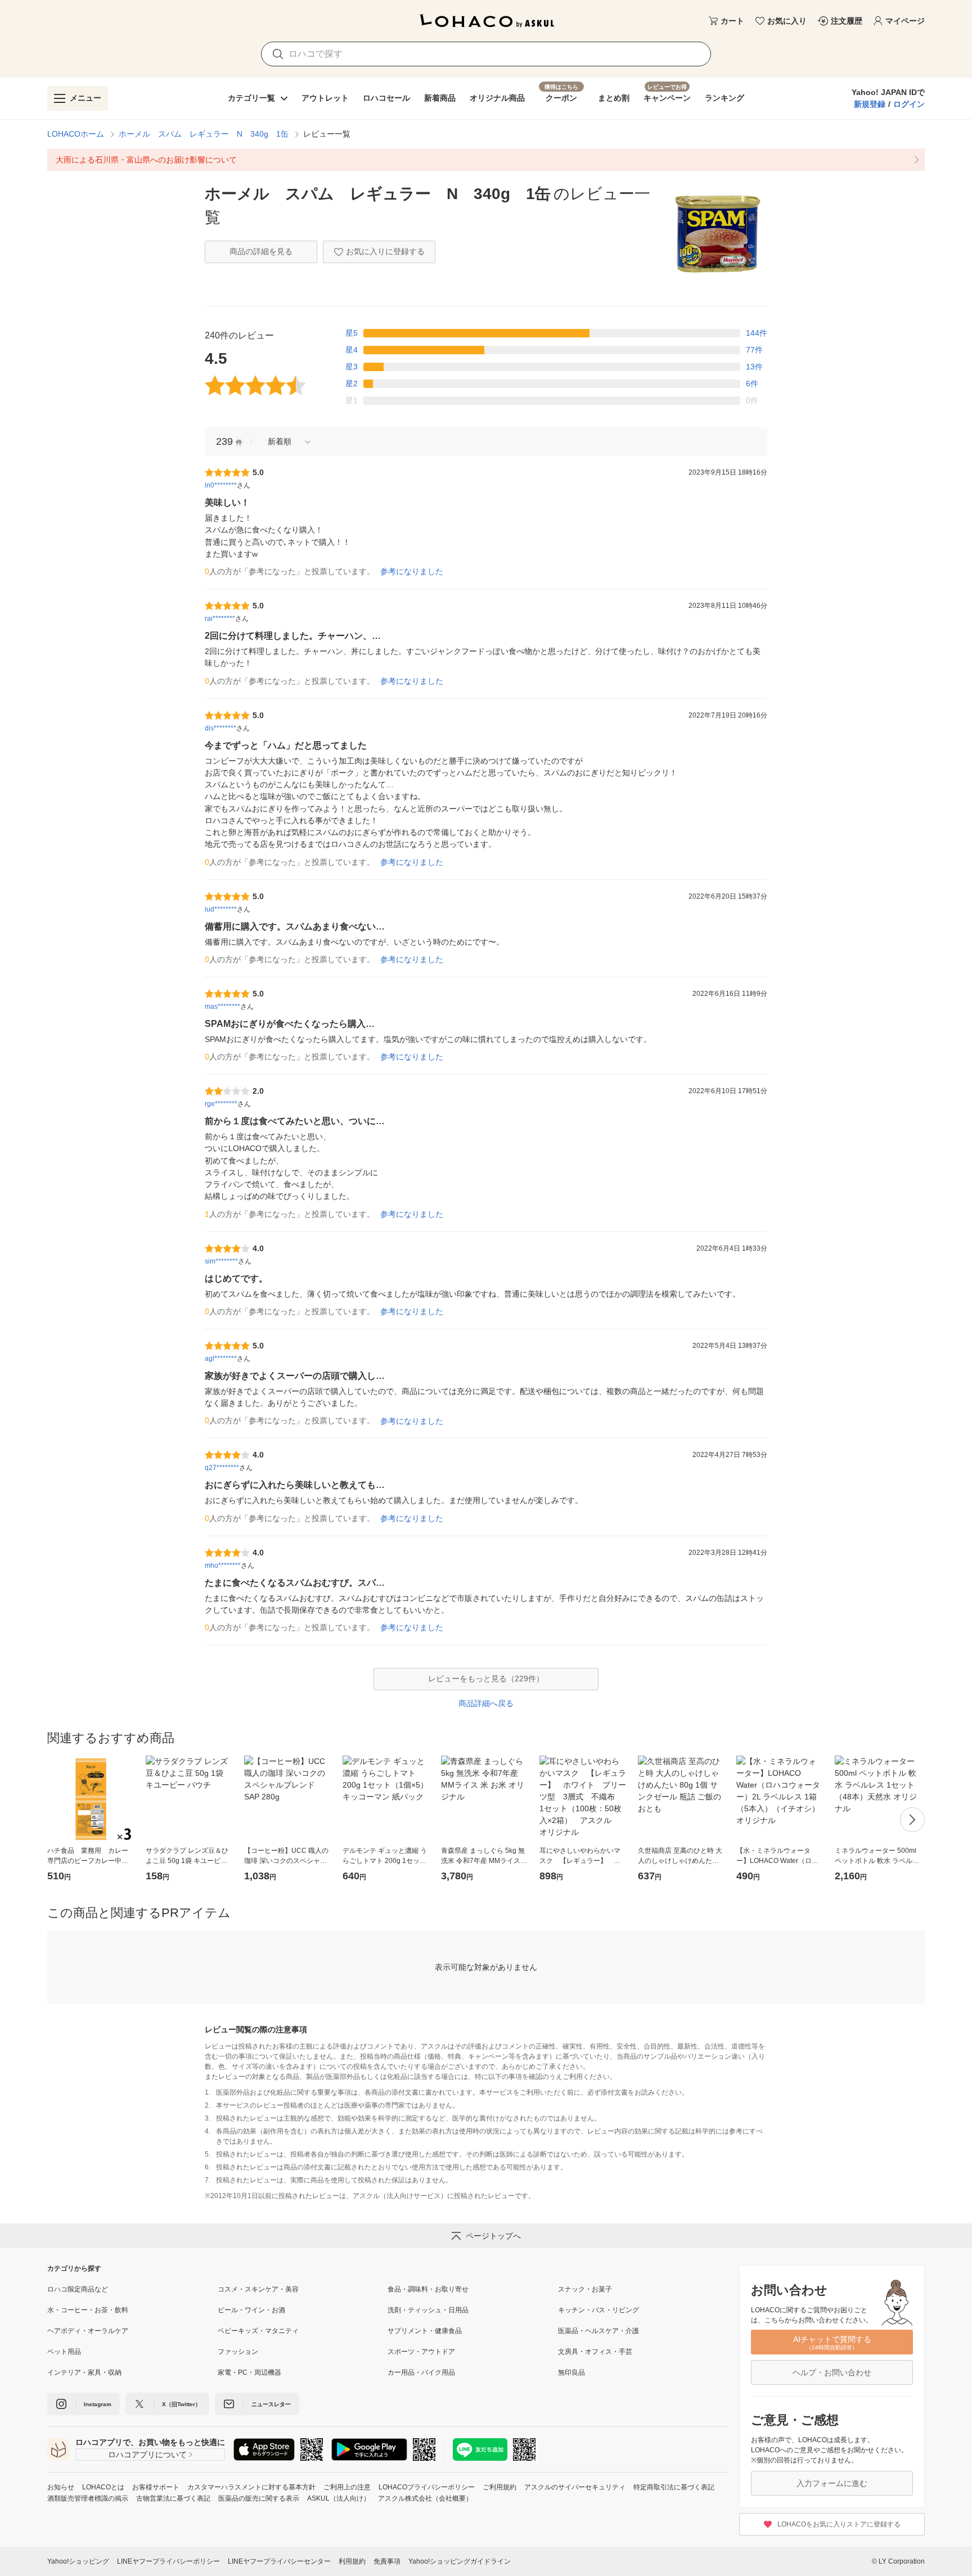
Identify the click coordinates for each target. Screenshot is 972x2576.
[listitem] (486, 160)
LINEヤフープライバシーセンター (279, 2561)
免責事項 (387, 2561)
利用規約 (352, 2561)
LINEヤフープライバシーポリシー (168, 2561)
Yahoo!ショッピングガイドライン (460, 2561)
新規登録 (870, 104)
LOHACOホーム (76, 134)
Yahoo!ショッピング (78, 2561)
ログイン (909, 104)
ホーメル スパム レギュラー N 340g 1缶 (204, 134)
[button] (285, 442)
